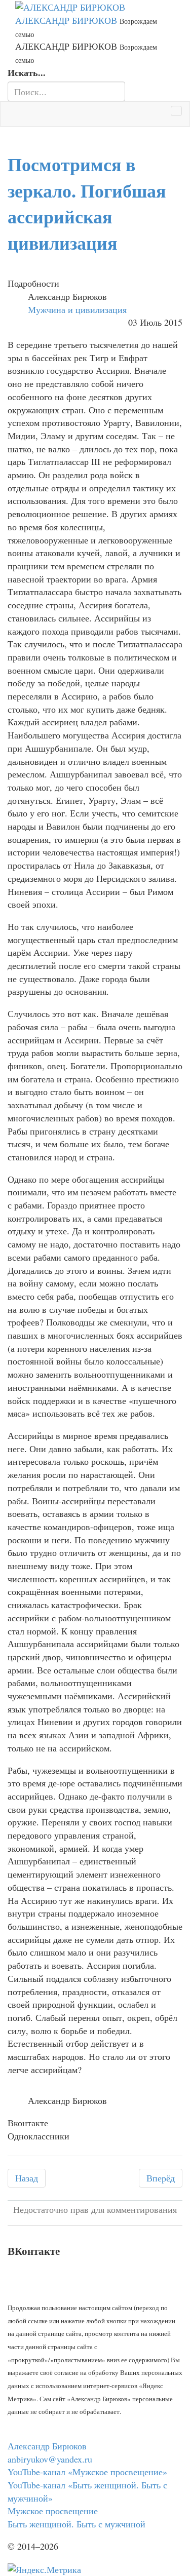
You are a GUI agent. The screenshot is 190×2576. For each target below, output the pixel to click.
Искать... (27, 73)
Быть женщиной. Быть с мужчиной (77, 2524)
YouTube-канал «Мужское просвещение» (87, 2472)
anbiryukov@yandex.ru (50, 2459)
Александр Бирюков (47, 2446)
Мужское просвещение (53, 2511)
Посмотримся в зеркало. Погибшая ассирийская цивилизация (87, 203)
